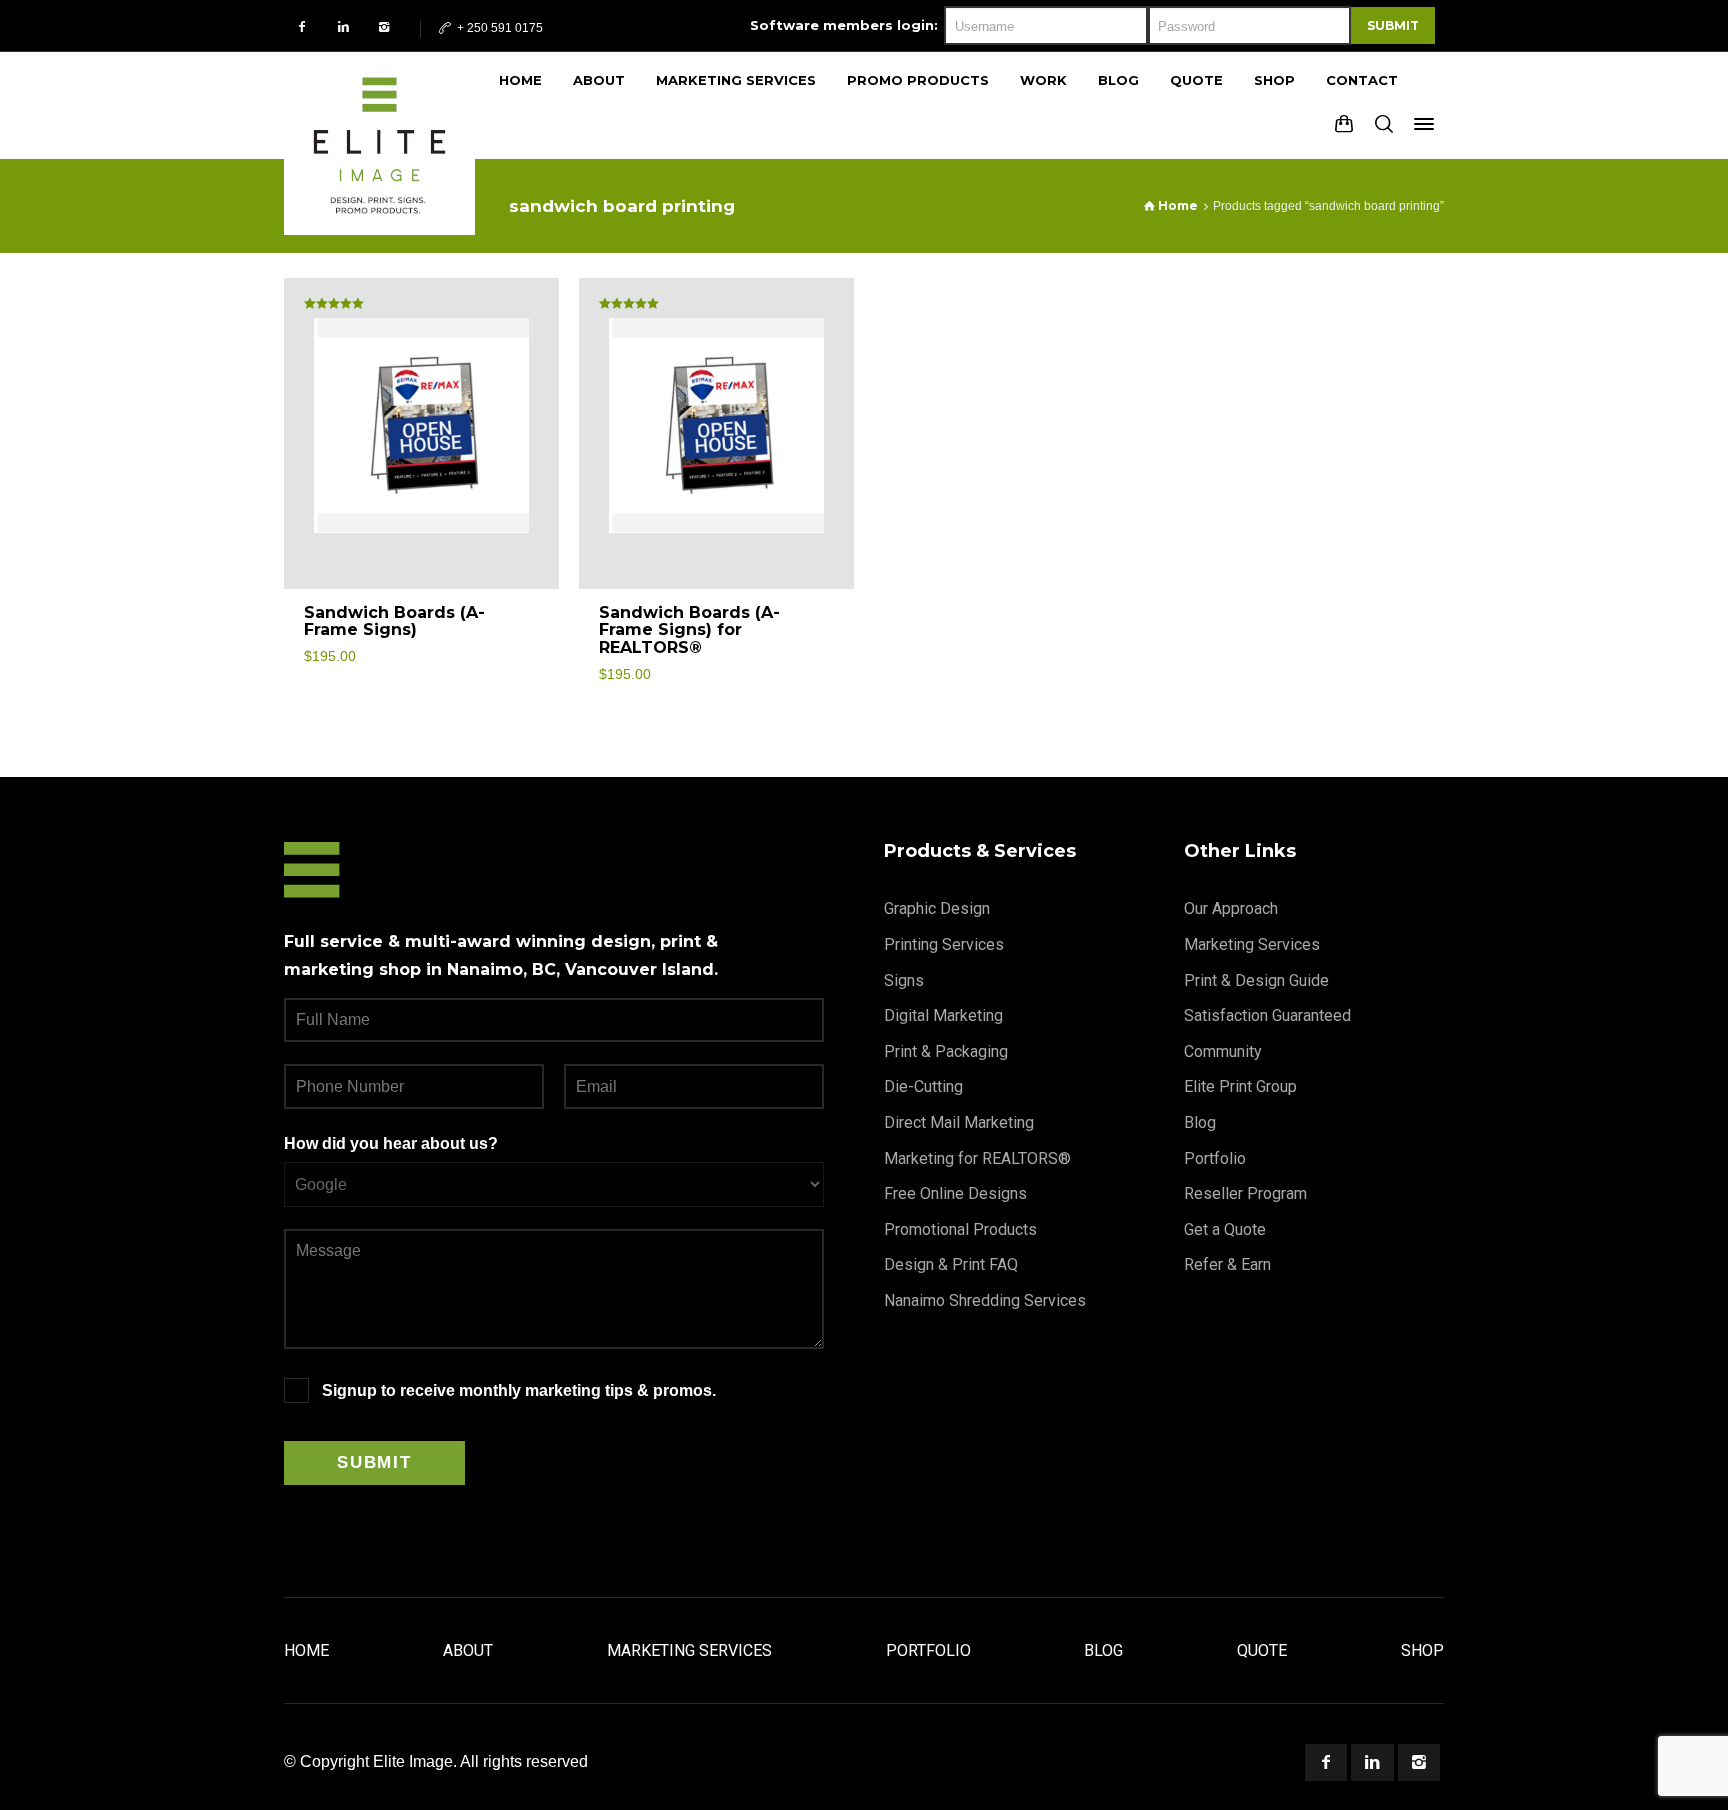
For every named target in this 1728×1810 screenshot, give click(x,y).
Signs (904, 980)
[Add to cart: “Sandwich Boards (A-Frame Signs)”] (521, 622)
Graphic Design (937, 908)
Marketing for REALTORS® (977, 1158)
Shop (1422, 1650)
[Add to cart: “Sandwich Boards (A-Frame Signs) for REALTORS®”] (816, 622)
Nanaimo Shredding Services (985, 1300)
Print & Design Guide (1256, 980)
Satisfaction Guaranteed (1267, 1015)
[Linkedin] (343, 27)
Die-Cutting (923, 1086)
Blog (1200, 1122)
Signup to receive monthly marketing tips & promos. (519, 1390)
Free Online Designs (955, 1193)
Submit (1393, 25)
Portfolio (1215, 1158)
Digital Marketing (943, 1015)
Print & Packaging (946, 1051)
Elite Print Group (1240, 1086)
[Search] (1384, 124)
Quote (1262, 1650)
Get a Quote (1225, 1229)
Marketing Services (1252, 944)
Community (1223, 1051)
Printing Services (944, 944)
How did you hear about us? (391, 1143)
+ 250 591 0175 (498, 28)
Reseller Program (1245, 1193)
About (468, 1650)
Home (306, 1650)
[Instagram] (384, 27)
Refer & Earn (1227, 1264)
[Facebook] (302, 27)
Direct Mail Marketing (959, 1122)
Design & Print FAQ (951, 1264)
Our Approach (1231, 908)
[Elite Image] (379, 105)
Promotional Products (960, 1229)
